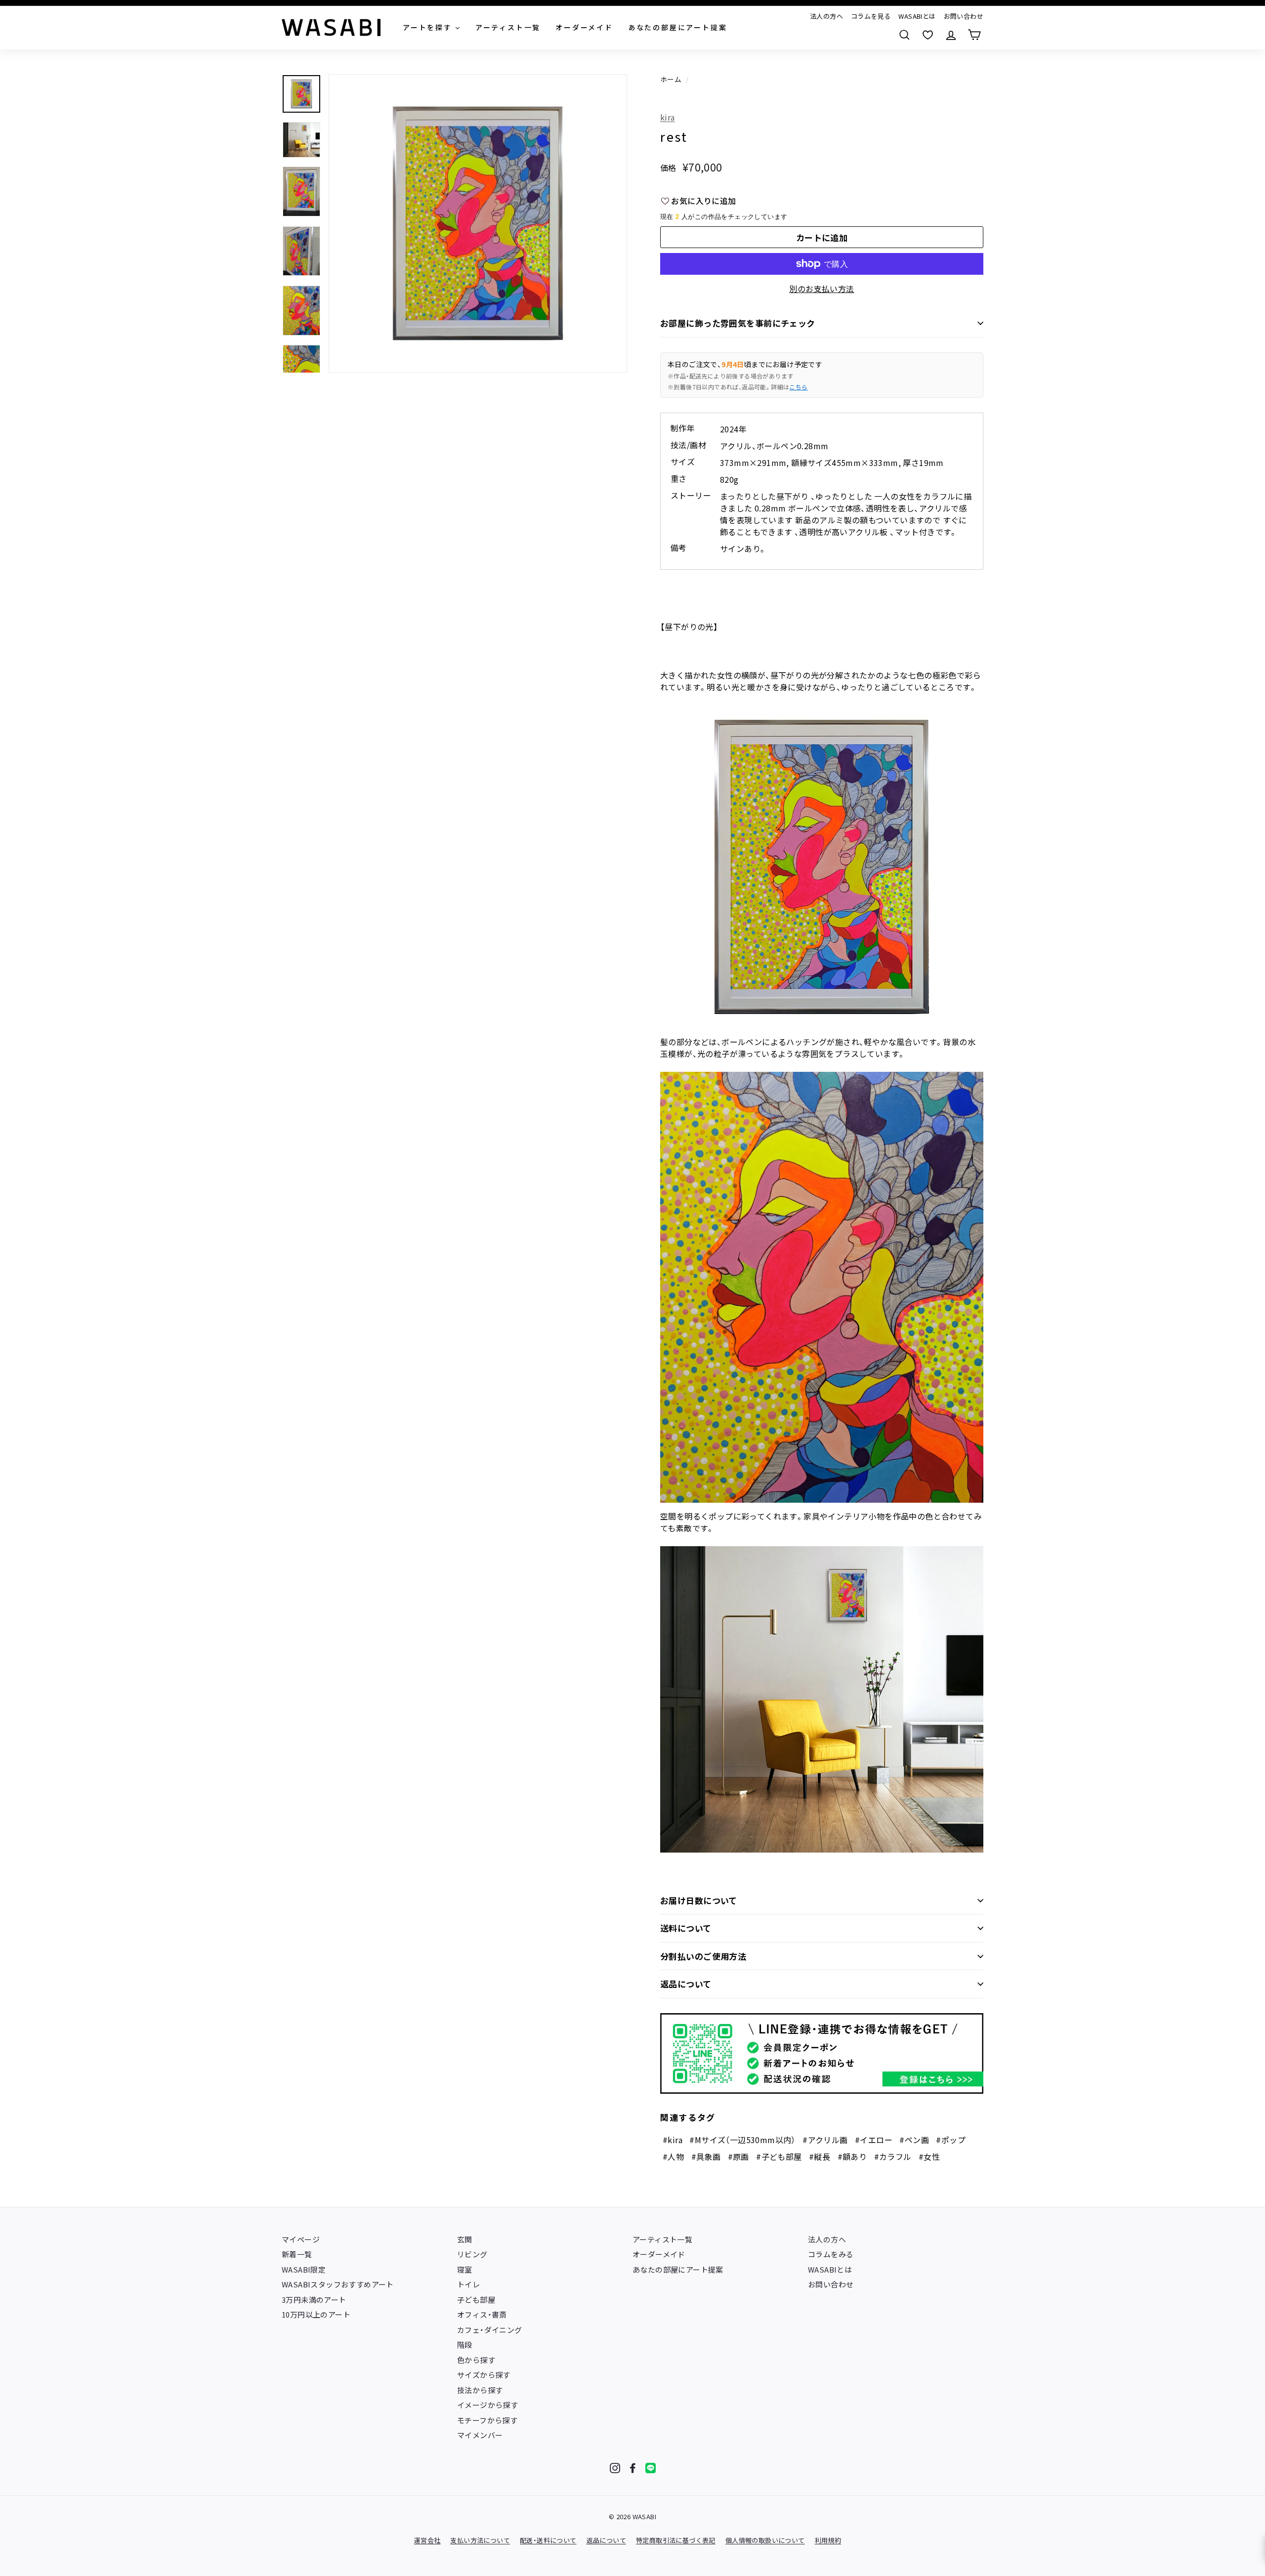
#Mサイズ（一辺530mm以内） (742, 2140)
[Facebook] (633, 2468)
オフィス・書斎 (482, 2314)
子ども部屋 (476, 2300)
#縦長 (820, 2156)
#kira (673, 2140)
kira (668, 117)
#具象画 (706, 2156)
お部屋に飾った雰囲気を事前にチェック (738, 323)
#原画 (738, 2156)
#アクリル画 (825, 2140)
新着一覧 (297, 2254)
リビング (472, 2254)
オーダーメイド (659, 2254)
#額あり (852, 2156)
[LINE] (651, 2468)
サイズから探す (484, 2375)
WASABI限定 (304, 2269)
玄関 (465, 2239)
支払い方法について (480, 2540)
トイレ (468, 2284)
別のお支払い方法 (822, 289)
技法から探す (480, 2390)
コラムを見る (871, 16)
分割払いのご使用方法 (703, 1956)
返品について (686, 1984)
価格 (668, 168)
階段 (465, 2344)
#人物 (673, 2156)
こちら (798, 387)
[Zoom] (478, 223)
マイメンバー (480, 2435)
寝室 (465, 2269)
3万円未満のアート (314, 2300)
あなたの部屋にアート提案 (678, 2269)
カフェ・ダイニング (490, 2330)
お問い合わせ (964, 16)
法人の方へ (826, 16)
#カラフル (893, 2156)
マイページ (301, 2239)
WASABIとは (917, 16)
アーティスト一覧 (662, 2239)
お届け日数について (699, 1900)
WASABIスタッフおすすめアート (338, 2284)
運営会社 (427, 2540)
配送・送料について (548, 2540)
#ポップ (951, 2140)
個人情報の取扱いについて (765, 2540)
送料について (686, 1928)
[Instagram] (615, 2468)
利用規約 (828, 2540)
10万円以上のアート (316, 2314)
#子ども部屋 (779, 2156)
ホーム (671, 79)
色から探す (476, 2360)
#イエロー (874, 2140)
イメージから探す (487, 2405)
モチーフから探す (487, 2420)
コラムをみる (831, 2254)
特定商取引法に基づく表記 (676, 2540)
